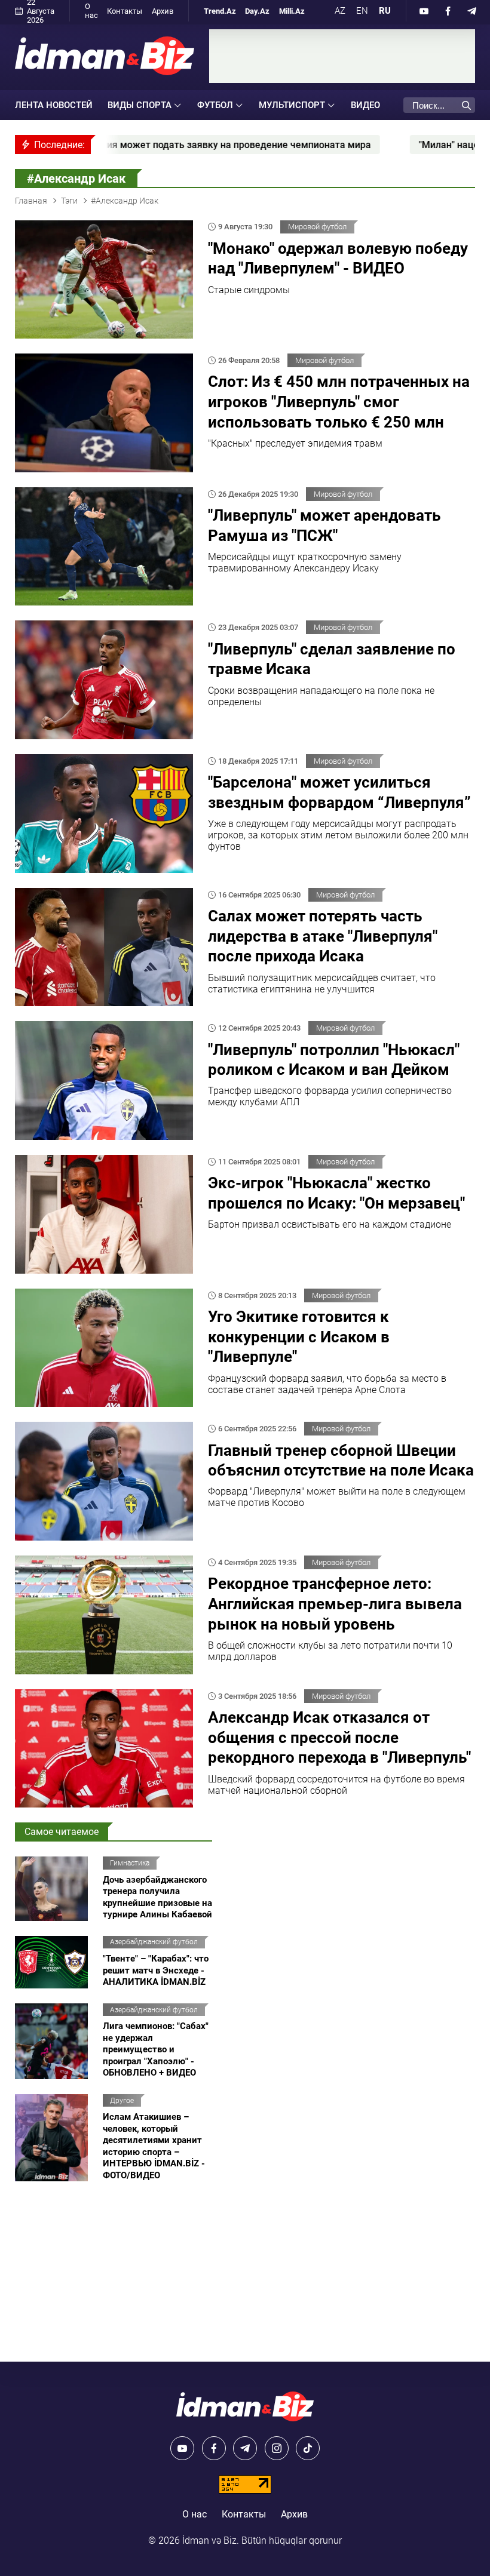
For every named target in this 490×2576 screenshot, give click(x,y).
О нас (91, 11)
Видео (365, 105)
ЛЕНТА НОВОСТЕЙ (54, 105)
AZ (340, 11)
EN (362, 11)
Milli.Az (292, 11)
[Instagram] (277, 2448)
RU (385, 11)
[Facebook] (448, 11)
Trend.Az (220, 11)
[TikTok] (308, 2448)
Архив (163, 11)
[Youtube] (424, 11)
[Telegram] (472, 11)
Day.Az (257, 11)
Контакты (125, 11)
